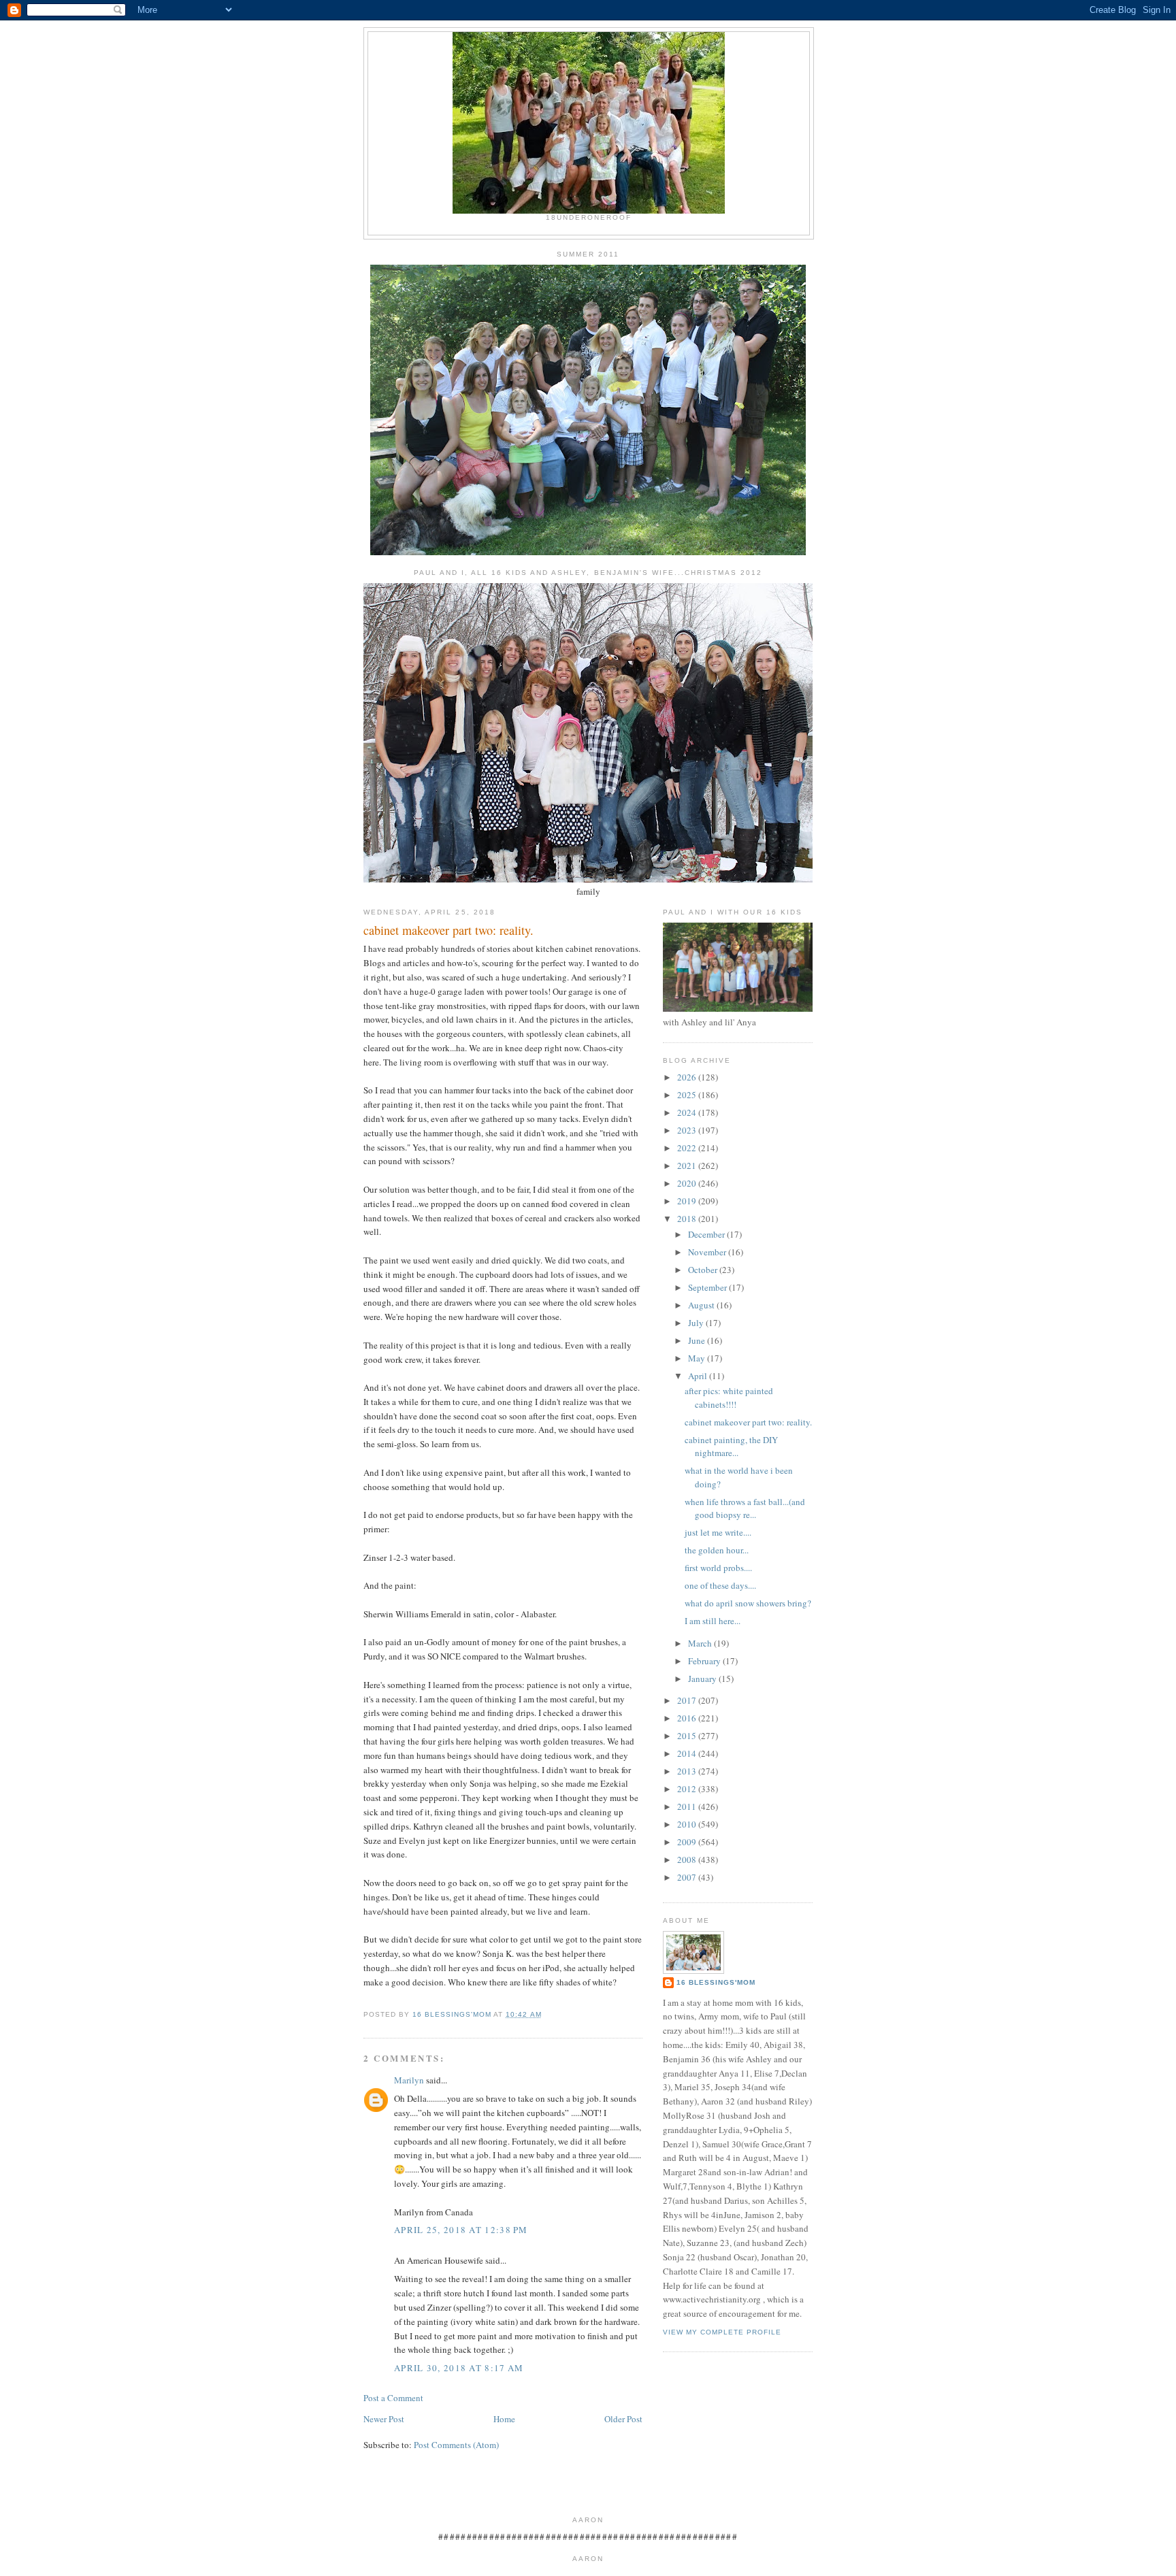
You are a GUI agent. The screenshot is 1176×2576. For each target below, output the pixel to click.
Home (504, 2419)
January (703, 1679)
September (708, 1287)
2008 (688, 1860)
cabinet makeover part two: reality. (748, 1422)
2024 (688, 1112)
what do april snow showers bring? (748, 1603)
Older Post (623, 2419)
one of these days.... (720, 1585)
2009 (688, 1842)
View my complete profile (722, 2332)
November (708, 1252)
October (704, 1270)
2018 (688, 1219)
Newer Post (384, 2419)
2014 (688, 1753)
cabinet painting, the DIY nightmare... (731, 1447)
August (702, 1305)
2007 (688, 1877)
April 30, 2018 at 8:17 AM (459, 2368)
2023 (688, 1130)
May (698, 1358)
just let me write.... (718, 1532)
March (701, 1643)
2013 (688, 1771)
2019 (688, 1201)
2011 (688, 1806)
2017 (688, 1700)
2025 (688, 1095)
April (699, 1376)
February (705, 1661)
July (697, 1323)
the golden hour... (717, 1550)
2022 (688, 1148)
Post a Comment (393, 2398)
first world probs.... (718, 1568)
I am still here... (713, 1621)
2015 (688, 1736)
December (707, 1234)
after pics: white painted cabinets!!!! (729, 1398)
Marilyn (409, 2080)
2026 (688, 1077)
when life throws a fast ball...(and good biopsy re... (745, 1508)
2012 (688, 1789)
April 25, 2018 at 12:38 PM (461, 2230)
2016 (688, 1718)
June (698, 1340)
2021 (688, 1166)
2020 (688, 1183)
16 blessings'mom (716, 1982)
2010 (688, 1824)
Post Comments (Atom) (456, 2445)
